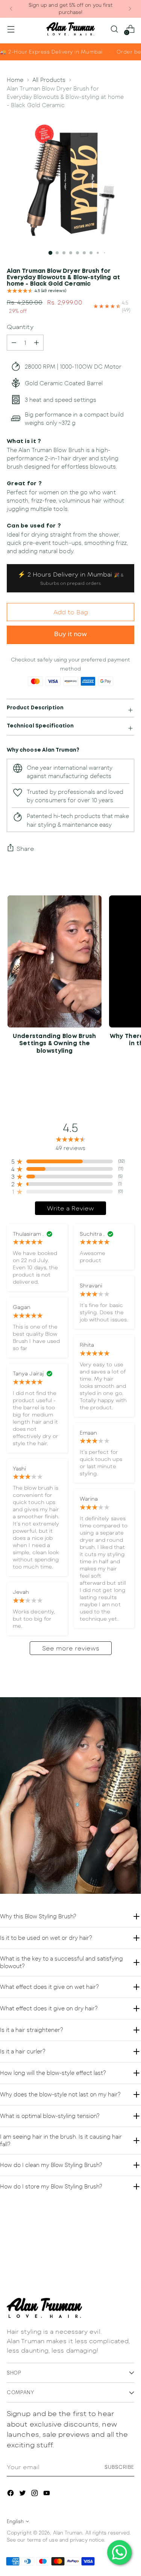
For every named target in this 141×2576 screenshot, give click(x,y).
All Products (49, 80)
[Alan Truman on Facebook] (11, 2494)
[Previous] (11, 9)
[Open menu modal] (11, 29)
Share (25, 848)
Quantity (20, 327)
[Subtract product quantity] (36, 343)
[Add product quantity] (14, 343)
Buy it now (70, 634)
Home (15, 80)
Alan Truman (68, 2533)
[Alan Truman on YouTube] (47, 2494)
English (15, 2521)
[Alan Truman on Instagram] (35, 2494)
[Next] (130, 9)
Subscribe (119, 2467)
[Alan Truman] (71, 29)
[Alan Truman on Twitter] (23, 2494)
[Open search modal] (114, 29)
